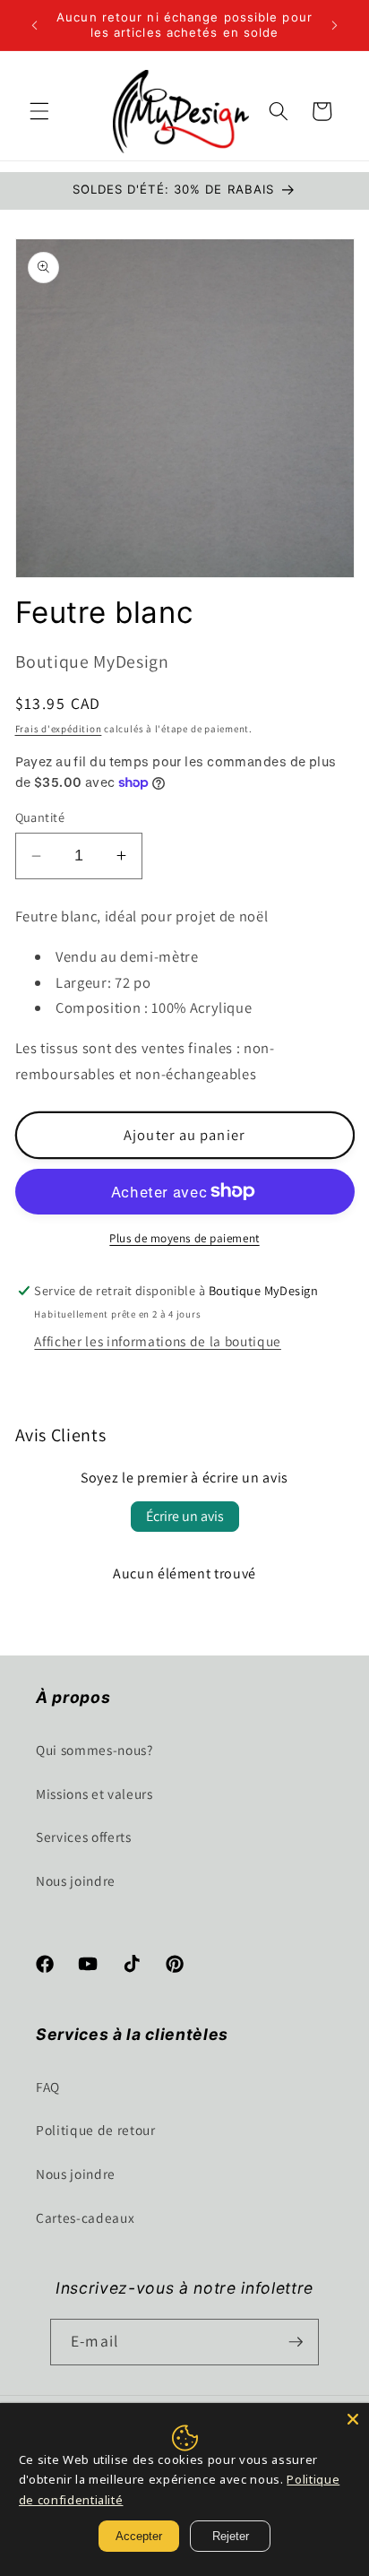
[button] (39, 111)
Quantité (40, 817)
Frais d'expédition (59, 729)
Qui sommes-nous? (94, 1750)
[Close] (353, 2419)
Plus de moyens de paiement (184, 1238)
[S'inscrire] (296, 2342)
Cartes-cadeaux (85, 2217)
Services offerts (84, 1837)
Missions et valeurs (94, 1794)
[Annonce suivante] (335, 25)
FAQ (48, 2087)
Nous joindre (76, 1880)
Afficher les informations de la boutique (157, 1341)
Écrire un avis (185, 1516)
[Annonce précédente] (35, 25)
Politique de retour (96, 2130)
